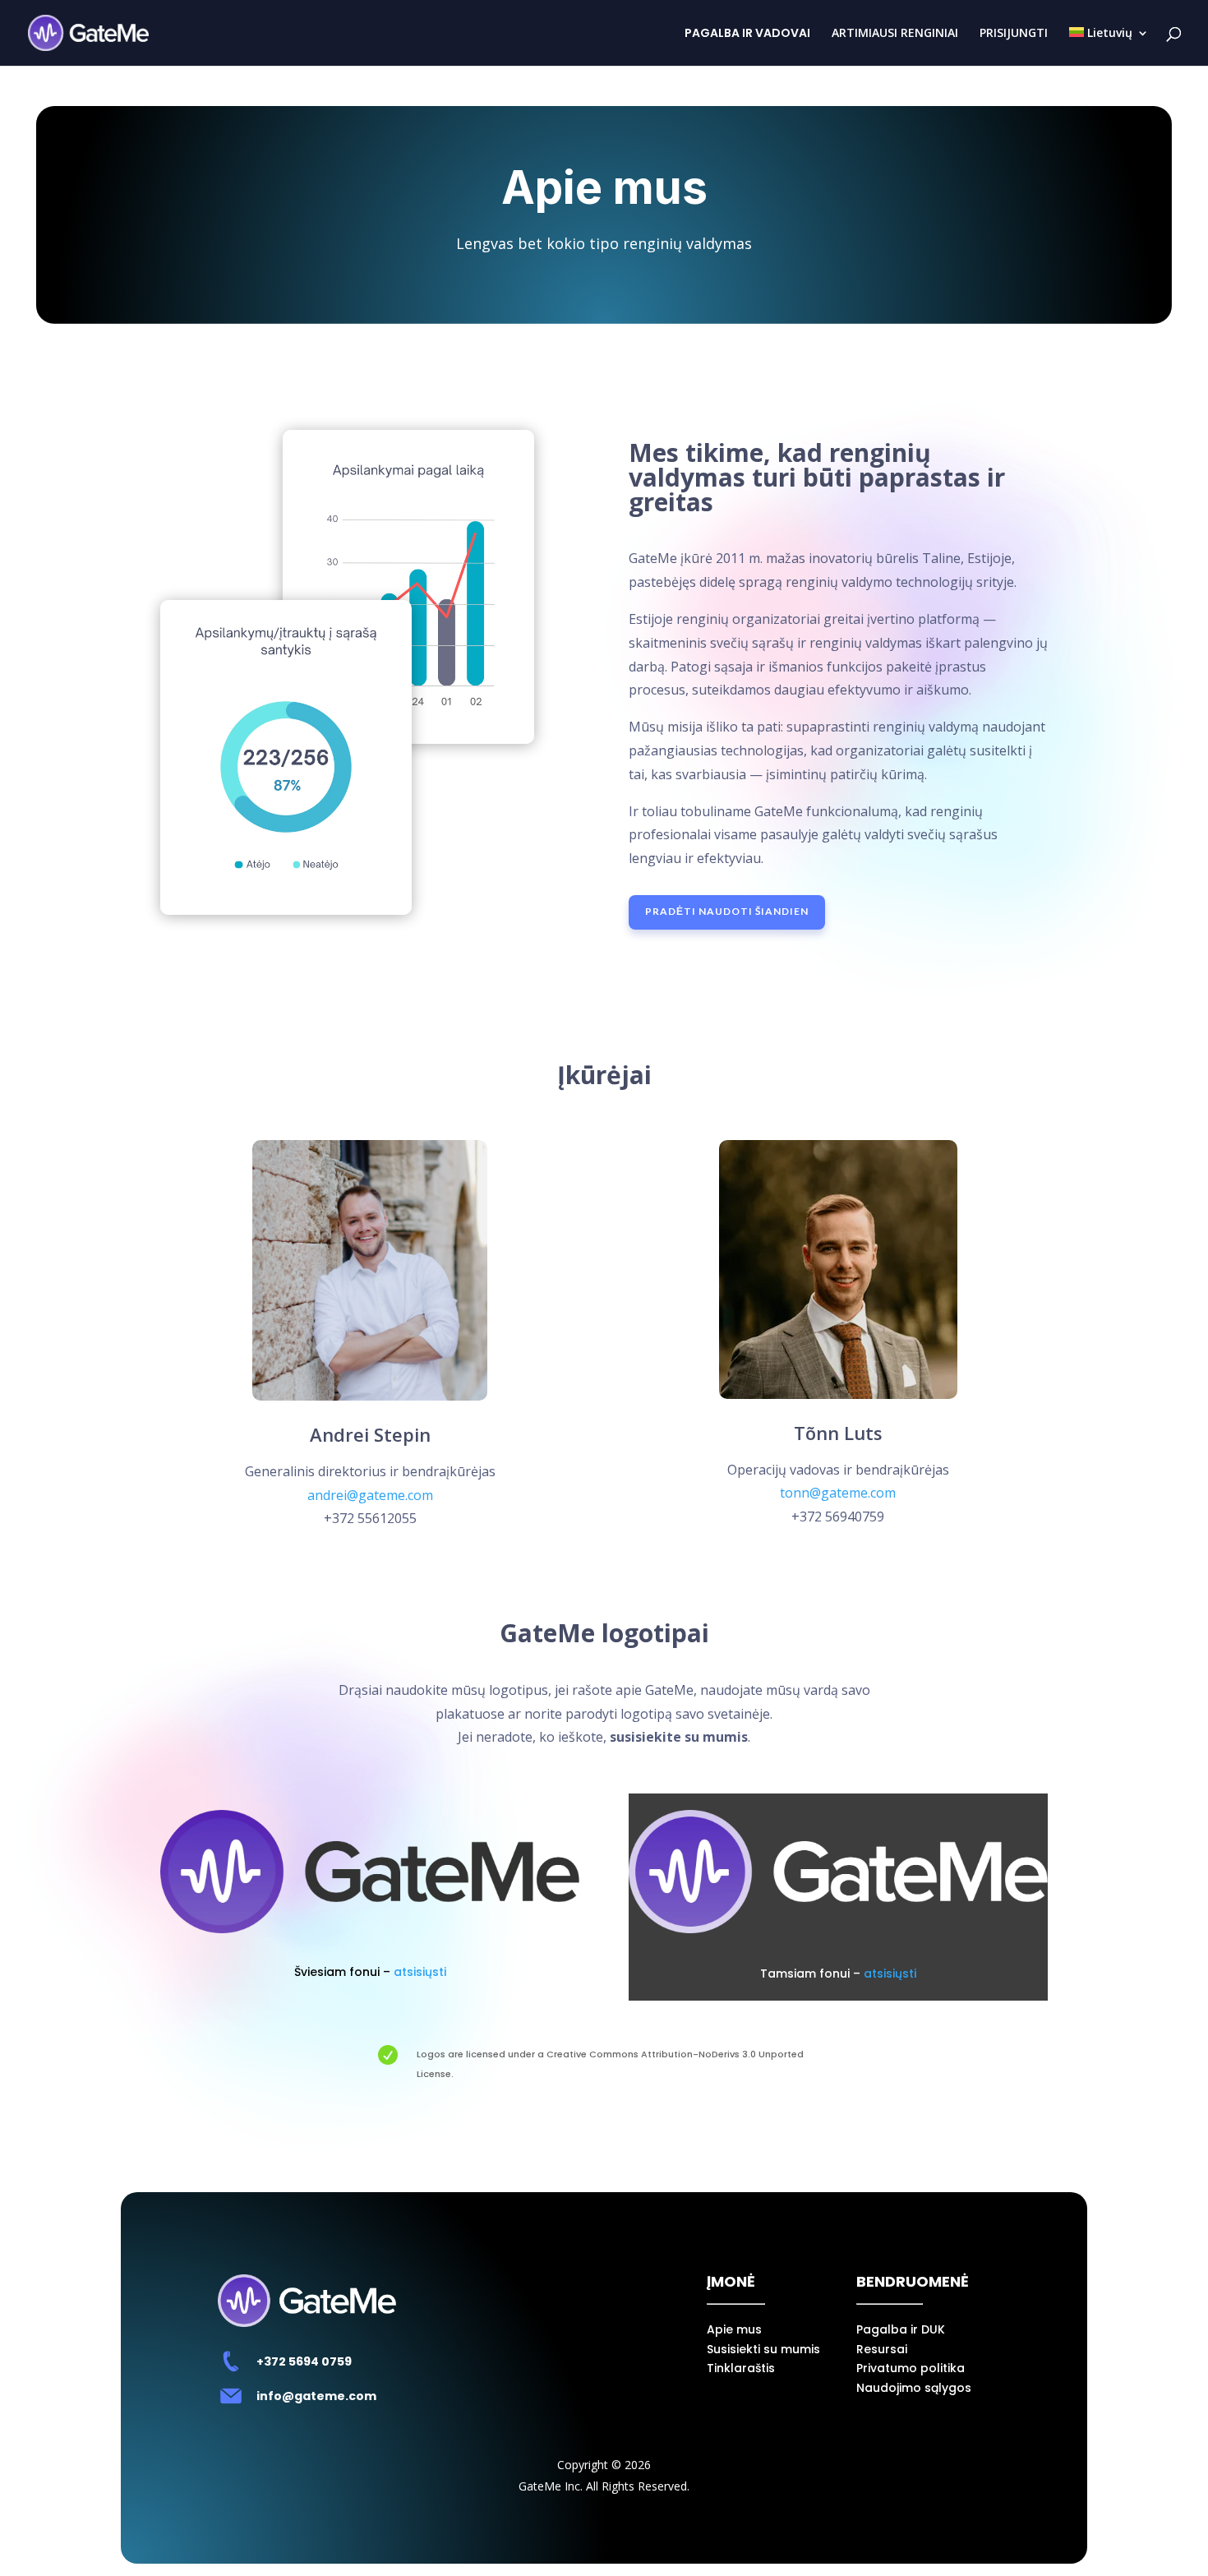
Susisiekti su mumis (763, 2349)
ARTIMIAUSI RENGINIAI (895, 34)
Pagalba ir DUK (901, 2329)
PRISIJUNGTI (1014, 34)
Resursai (882, 2349)
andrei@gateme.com (370, 1495)
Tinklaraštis (741, 2368)
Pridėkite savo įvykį (604, 2534)
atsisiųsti (420, 1972)
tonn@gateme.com (838, 1493)
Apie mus (734, 2329)
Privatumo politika (911, 2368)
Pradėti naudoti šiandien (727, 911)
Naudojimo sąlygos (914, 2388)
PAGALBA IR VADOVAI (747, 34)
